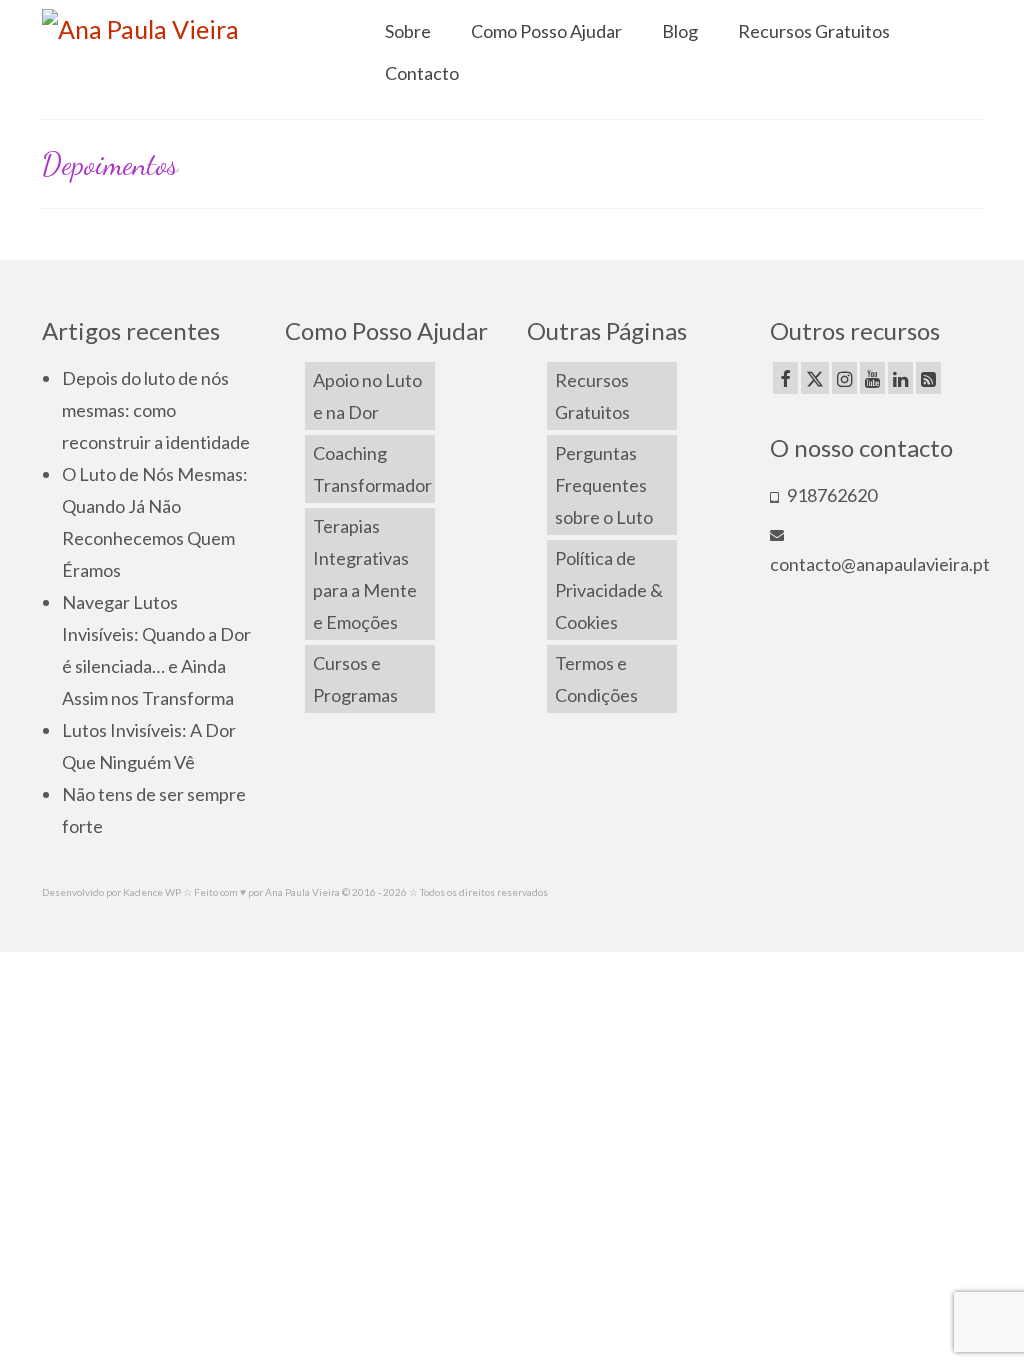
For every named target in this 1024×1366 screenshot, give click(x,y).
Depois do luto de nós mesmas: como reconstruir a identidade (156, 410)
